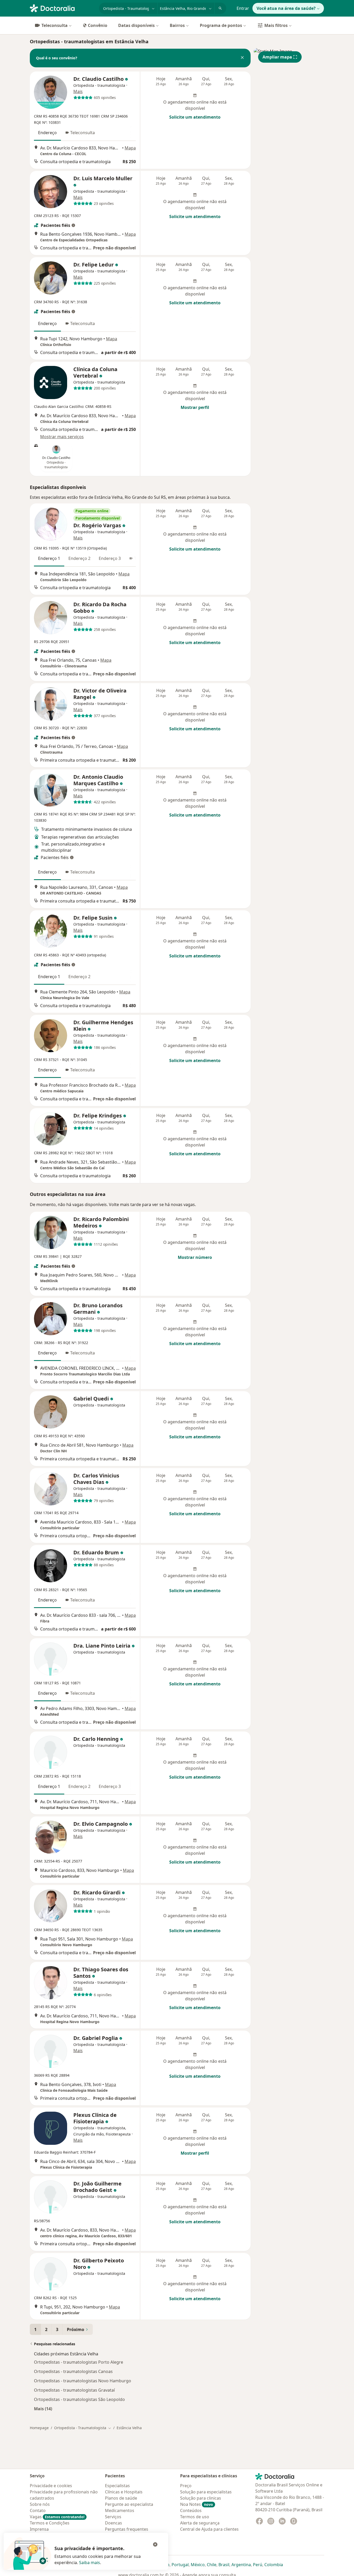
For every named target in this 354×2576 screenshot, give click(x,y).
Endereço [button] (47, 133)
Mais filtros (276, 25)
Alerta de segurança (200, 2523)
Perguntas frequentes (127, 2529)
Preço (186, 2486)
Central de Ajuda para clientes (209, 2529)
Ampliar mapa (277, 57)
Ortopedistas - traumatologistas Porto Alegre (79, 2362)
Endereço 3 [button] (110, 558)
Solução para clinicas (201, 2498)
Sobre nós (40, 2504)
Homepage (39, 2428)
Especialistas (117, 2486)
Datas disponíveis (136, 25)
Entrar (243, 8)
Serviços (113, 2517)
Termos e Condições (50, 2523)
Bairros (177, 25)
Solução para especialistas (206, 2492)
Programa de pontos (221, 25)
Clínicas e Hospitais (124, 2492)
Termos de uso (195, 2517)
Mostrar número (195, 1257)
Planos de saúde (121, 2498)
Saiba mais (90, 2563)
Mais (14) (43, 2409)
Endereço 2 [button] (79, 558)
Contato (38, 2510)
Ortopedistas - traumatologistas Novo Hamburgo (83, 2381)
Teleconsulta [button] (83, 133)
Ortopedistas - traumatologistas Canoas (73, 2371)
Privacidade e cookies (51, 2486)
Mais (78, 91)
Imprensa (39, 2529)
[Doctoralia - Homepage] (62, 8)
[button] (242, 58)
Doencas (114, 2523)
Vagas (57, 2517)
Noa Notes (197, 2504)
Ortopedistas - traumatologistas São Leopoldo (79, 2399)
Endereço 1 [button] (49, 558)
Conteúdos (191, 2510)
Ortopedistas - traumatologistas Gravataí (74, 2390)
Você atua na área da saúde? (286, 8)
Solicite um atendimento (195, 117)
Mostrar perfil (195, 407)
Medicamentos (120, 2510)
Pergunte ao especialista (129, 2504)
